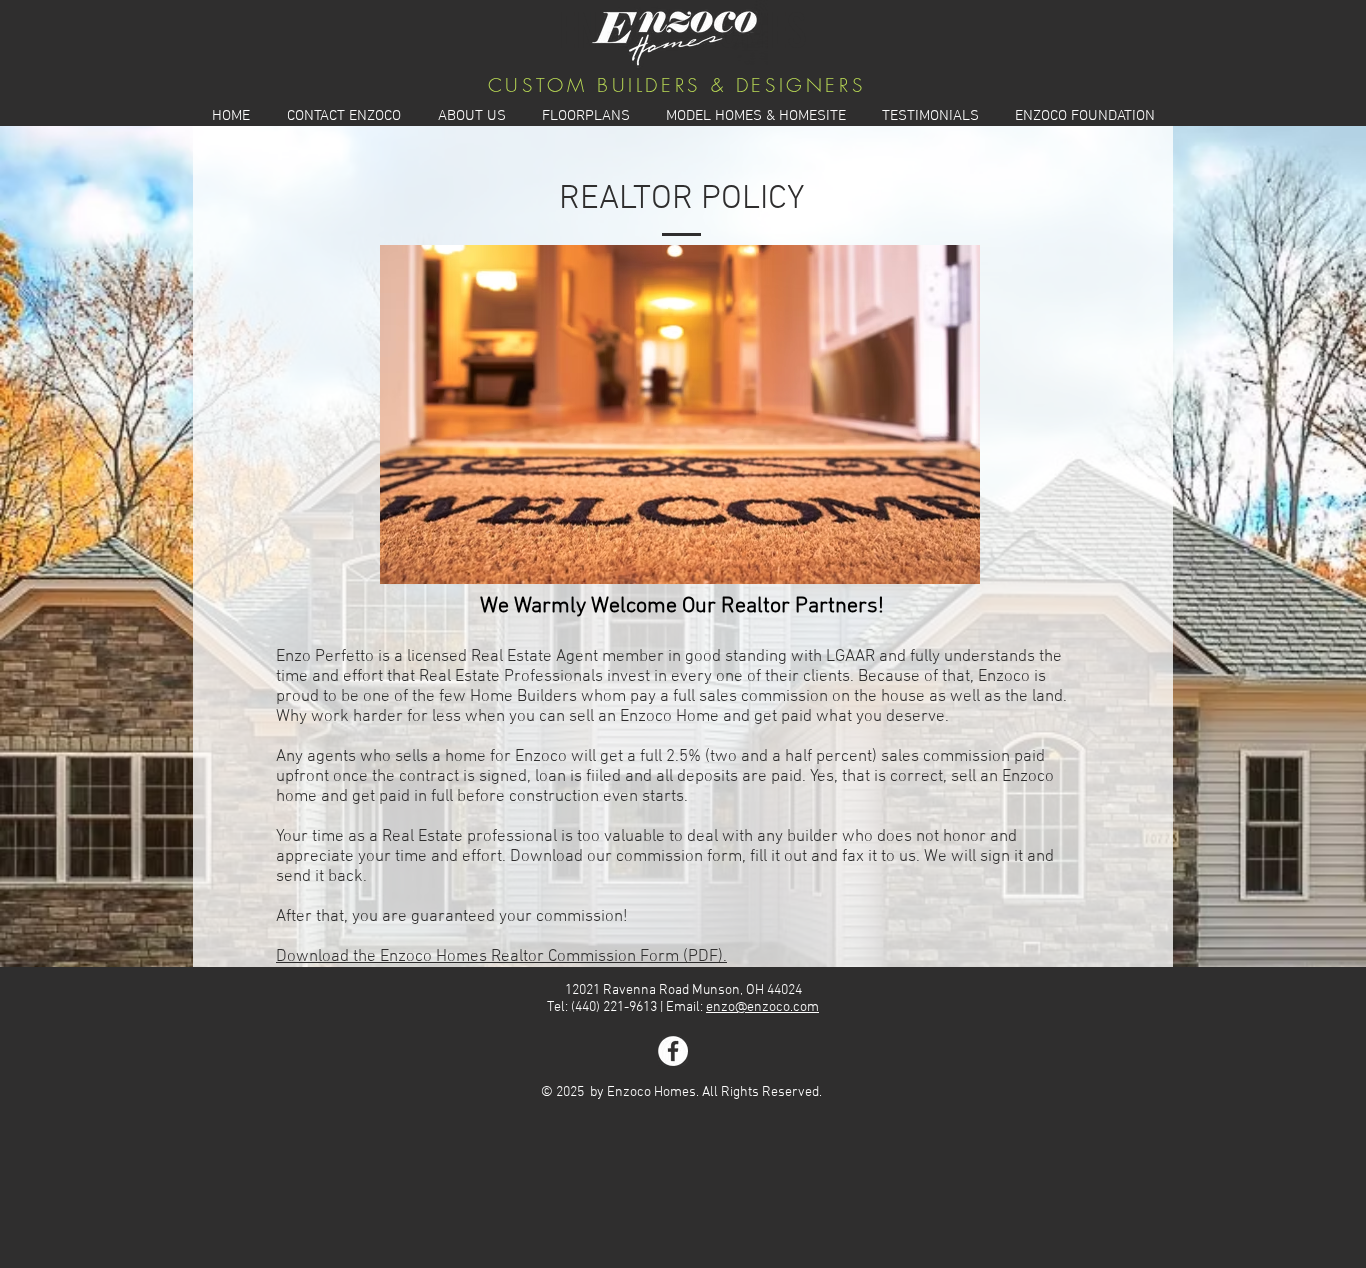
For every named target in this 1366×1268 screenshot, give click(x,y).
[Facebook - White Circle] (673, 1051)
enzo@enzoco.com (762, 1007)
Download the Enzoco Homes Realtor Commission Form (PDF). (501, 957)
